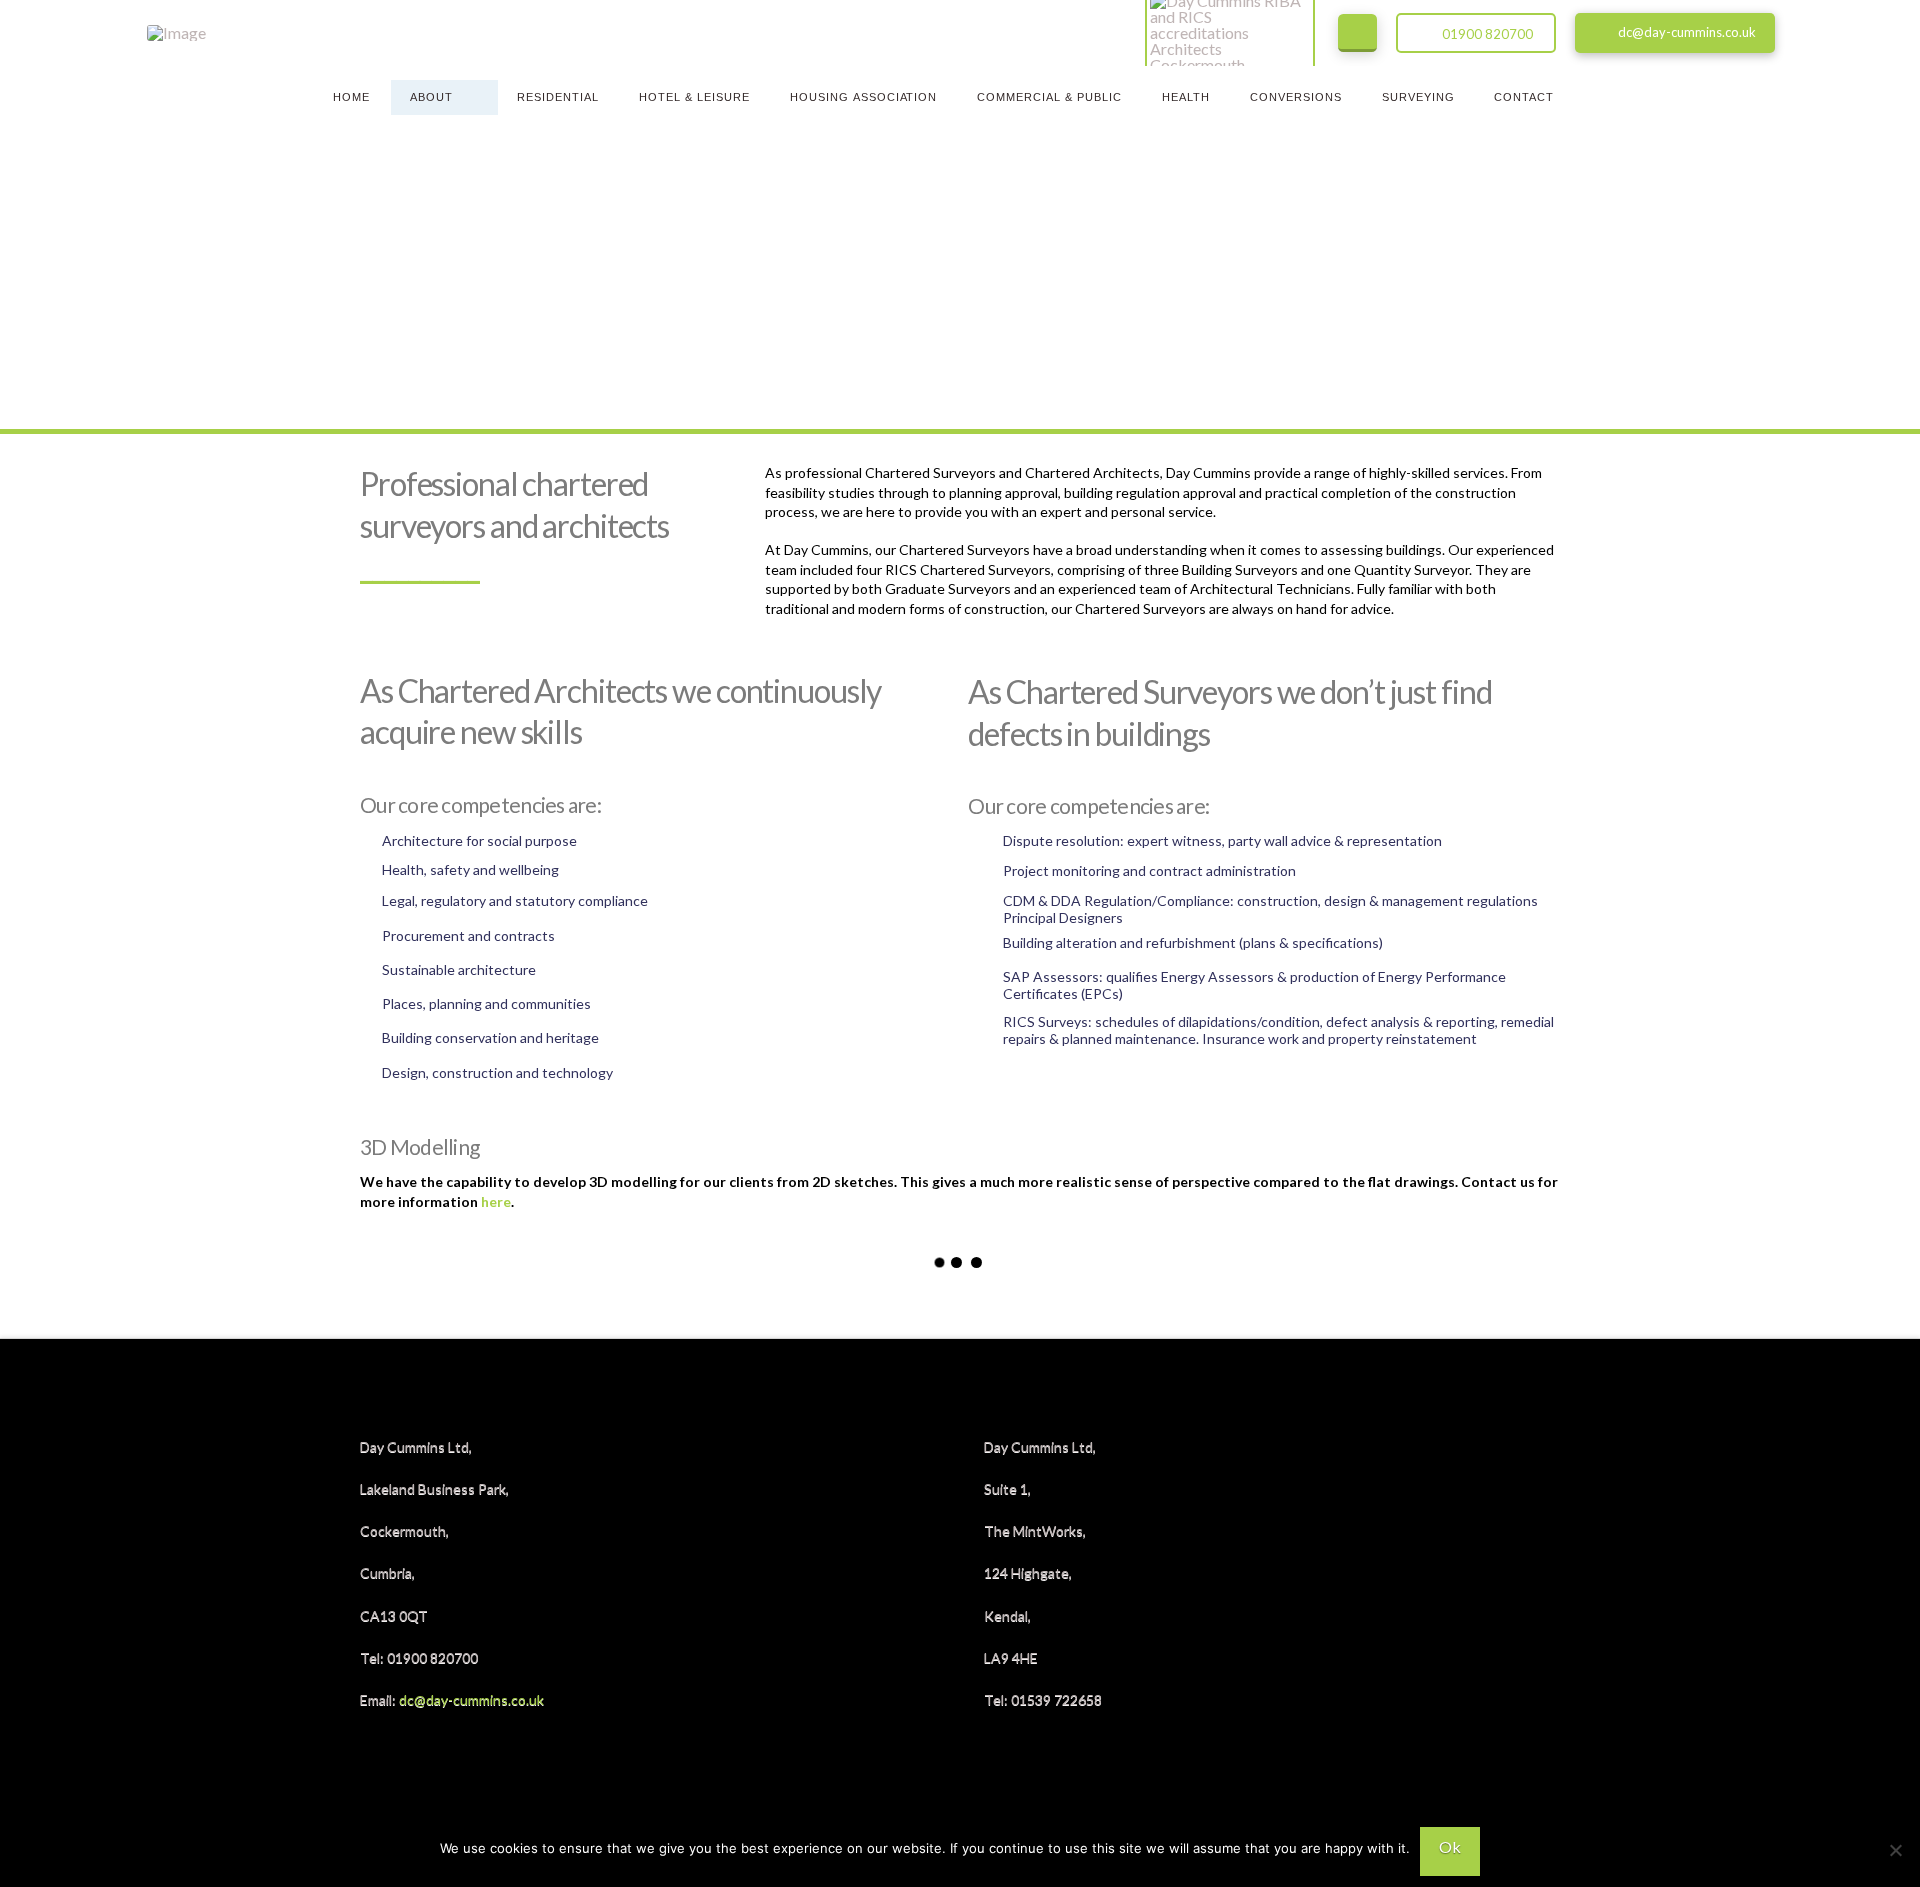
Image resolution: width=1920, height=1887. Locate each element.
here (496, 1201)
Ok (1450, 1846)
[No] (1895, 1850)
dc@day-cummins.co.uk (471, 1699)
